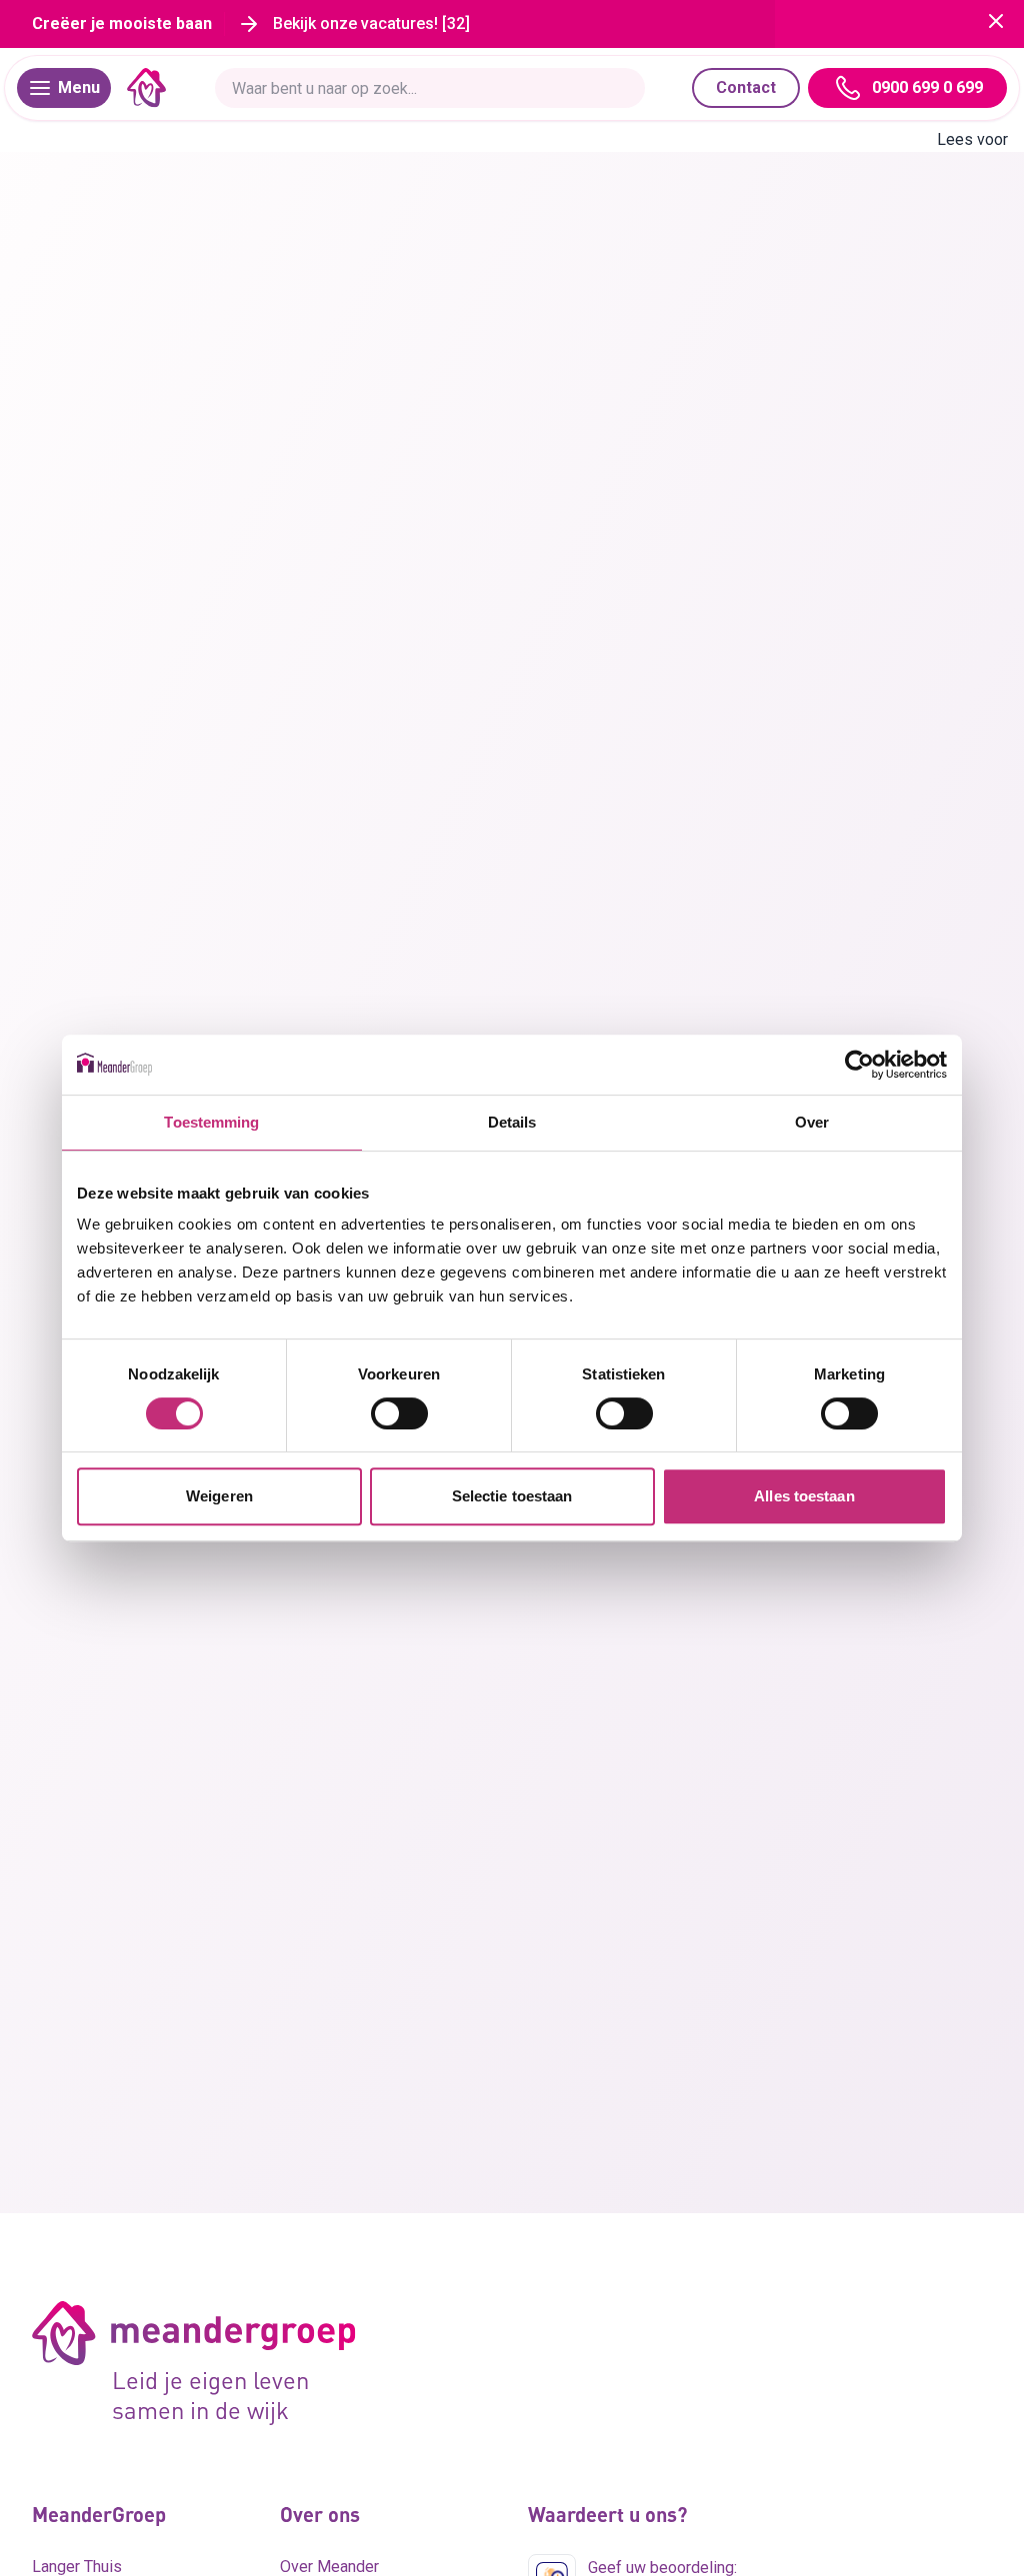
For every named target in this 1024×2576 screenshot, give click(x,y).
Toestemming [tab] (211, 1122)
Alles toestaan (804, 1496)
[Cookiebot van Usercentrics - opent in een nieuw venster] (859, 1065)
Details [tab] (512, 1122)
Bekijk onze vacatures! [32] (371, 23)
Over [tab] (812, 1122)
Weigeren (219, 1496)
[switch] (399, 1413)
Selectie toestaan (512, 1496)
